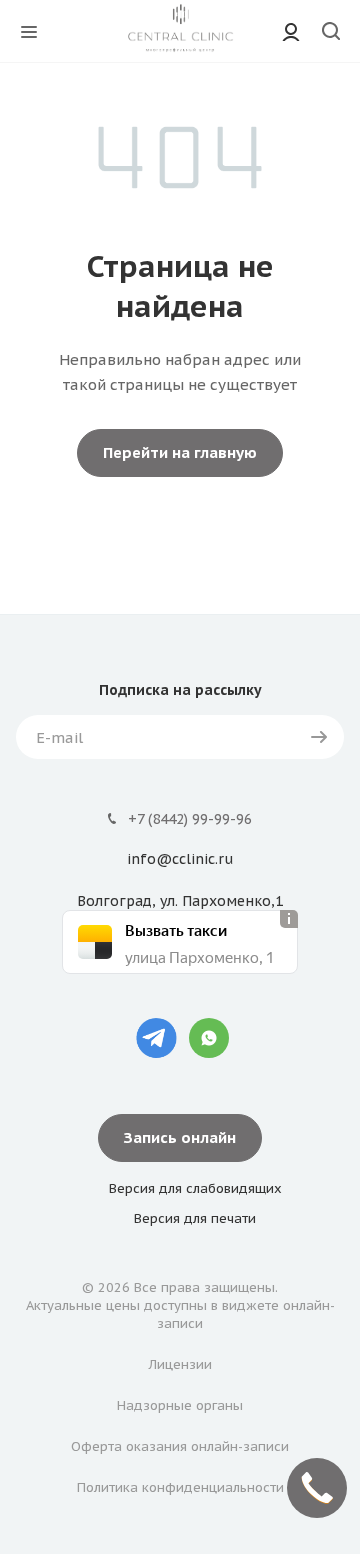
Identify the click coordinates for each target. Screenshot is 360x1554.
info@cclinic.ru (180, 860)
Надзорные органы (180, 1405)
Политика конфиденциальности (180, 1487)
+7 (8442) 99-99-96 (190, 819)
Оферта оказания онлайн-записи (180, 1446)
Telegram (156, 1038)
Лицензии (180, 1364)
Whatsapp (209, 1038)
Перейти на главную (180, 452)
